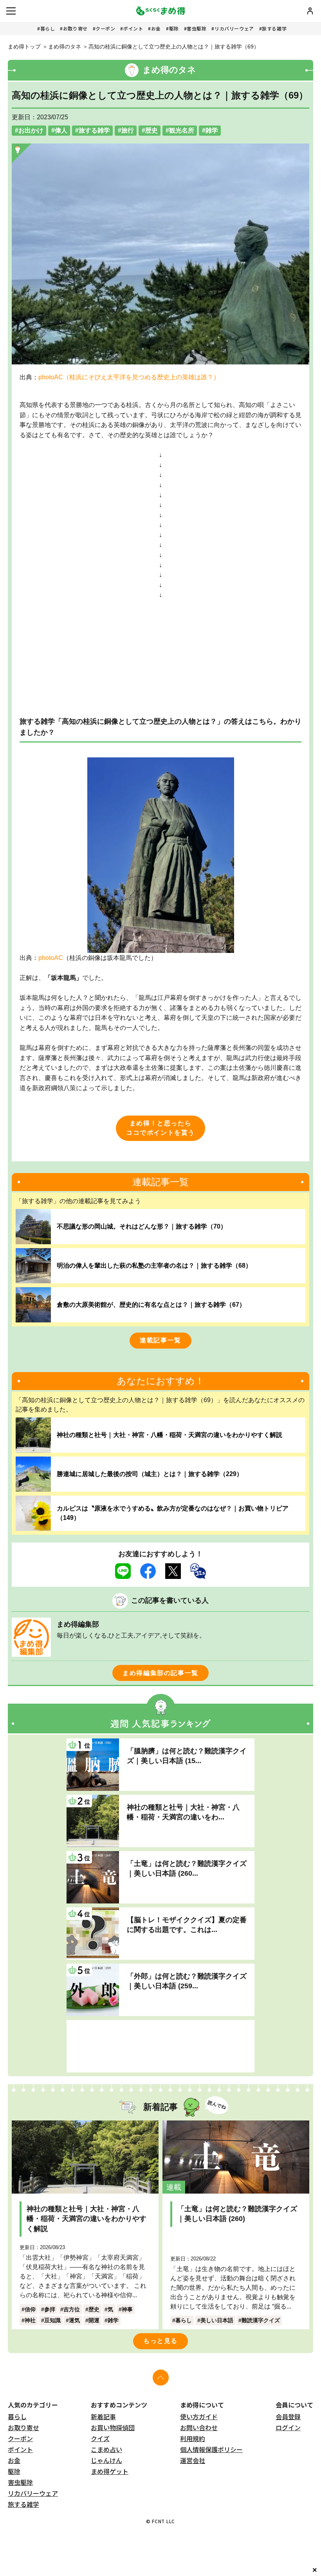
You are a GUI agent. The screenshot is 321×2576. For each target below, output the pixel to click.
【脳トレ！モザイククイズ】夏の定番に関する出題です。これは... (187, 1925)
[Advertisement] (160, 2046)
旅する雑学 (274, 28)
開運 (94, 2320)
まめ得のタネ (65, 47)
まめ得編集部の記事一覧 (160, 1673)
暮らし (48, 28)
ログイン (288, 2427)
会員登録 (288, 2416)
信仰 (30, 2309)
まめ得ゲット (110, 2471)
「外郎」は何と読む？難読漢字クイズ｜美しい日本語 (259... (187, 1981)
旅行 (128, 130)
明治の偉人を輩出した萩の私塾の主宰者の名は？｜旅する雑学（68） (154, 1266)
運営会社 (193, 2460)
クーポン (105, 28)
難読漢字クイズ (261, 2320)
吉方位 (72, 2309)
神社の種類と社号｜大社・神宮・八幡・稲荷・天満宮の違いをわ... (183, 1812)
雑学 (212, 130)
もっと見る (160, 2341)
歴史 (151, 130)
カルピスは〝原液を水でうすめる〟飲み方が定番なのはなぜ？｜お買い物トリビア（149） (173, 1513)
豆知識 (52, 2320)
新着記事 (103, 2416)
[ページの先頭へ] (161, 2378)
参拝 (50, 2309)
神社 (30, 2320)
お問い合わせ (199, 2427)
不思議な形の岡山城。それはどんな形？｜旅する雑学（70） (142, 1226)
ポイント (133, 28)
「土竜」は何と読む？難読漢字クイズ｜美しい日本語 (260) (237, 2214)
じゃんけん (106, 2460)
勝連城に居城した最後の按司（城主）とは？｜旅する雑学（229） (150, 1474)
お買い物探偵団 (113, 2427)
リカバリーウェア (234, 28)
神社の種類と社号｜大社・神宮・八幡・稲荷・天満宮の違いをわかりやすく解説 (170, 1435)
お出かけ (31, 130)
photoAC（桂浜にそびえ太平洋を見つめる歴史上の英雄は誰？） (129, 377)
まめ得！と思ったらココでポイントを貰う (160, 1128)
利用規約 (193, 2438)
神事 (127, 2309)
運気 (74, 2320)
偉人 (61, 130)
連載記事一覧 (160, 1340)
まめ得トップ (24, 47)
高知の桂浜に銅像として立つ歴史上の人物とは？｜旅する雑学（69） (174, 47)
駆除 (174, 28)
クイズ (100, 2438)
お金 (156, 28)
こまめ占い (106, 2449)
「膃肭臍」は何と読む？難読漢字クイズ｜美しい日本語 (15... (187, 1756)
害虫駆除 (197, 28)
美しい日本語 (217, 2320)
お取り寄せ (75, 28)
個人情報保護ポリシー (211, 2449)
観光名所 (182, 130)
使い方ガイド (199, 2416)
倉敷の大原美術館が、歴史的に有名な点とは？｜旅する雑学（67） (151, 1305)
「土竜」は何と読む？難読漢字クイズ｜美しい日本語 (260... (187, 1868)
